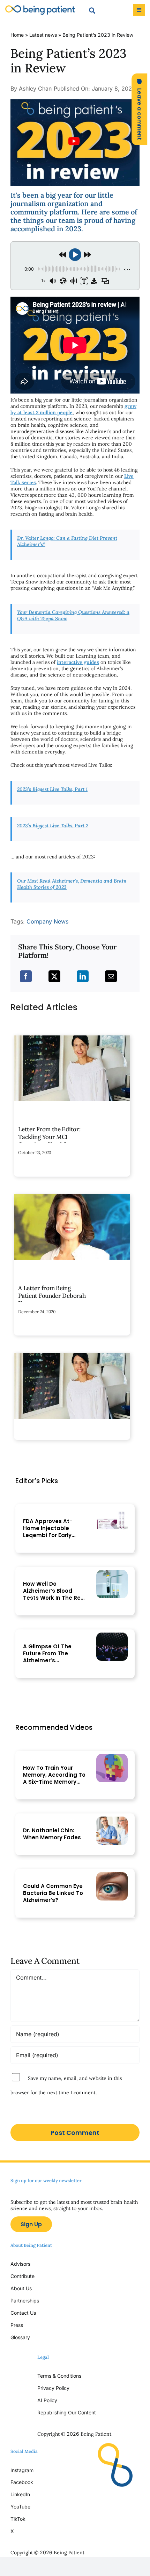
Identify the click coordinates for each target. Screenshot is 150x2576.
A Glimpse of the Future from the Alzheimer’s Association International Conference (47, 1654)
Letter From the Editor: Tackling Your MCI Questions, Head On (49, 1137)
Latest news (43, 35)
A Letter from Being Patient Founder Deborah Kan (52, 1296)
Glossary (20, 2337)
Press (17, 2325)
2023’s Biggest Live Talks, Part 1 (52, 789)
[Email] (111, 976)
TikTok (18, 2519)
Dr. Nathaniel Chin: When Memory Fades (52, 1834)
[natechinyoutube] (112, 1820)
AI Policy (47, 2400)
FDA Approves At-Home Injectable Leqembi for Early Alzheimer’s (48, 1528)
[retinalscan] (112, 1875)
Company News (47, 921)
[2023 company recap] (75, 102)
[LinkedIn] (83, 976)
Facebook (22, 2482)
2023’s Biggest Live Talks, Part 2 (53, 826)
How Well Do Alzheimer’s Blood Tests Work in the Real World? (54, 1591)
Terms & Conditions (59, 2376)
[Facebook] (26, 976)
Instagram (23, 2470)
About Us (21, 2288)
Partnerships (25, 2301)
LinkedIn (20, 2494)
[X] (54, 976)
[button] (139, 109)
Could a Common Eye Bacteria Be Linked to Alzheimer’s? (53, 1893)
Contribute (22, 2276)
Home (17, 35)
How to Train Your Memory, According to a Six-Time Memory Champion (54, 1775)
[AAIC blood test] (112, 1573)
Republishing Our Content (67, 2412)
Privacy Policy (53, 2388)
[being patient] (40, 8)
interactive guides (78, 662)
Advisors (20, 2264)
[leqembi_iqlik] (112, 1510)
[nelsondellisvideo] (112, 1757)
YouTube (20, 2507)
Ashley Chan (35, 89)
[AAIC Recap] (112, 1636)
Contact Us (23, 2313)
